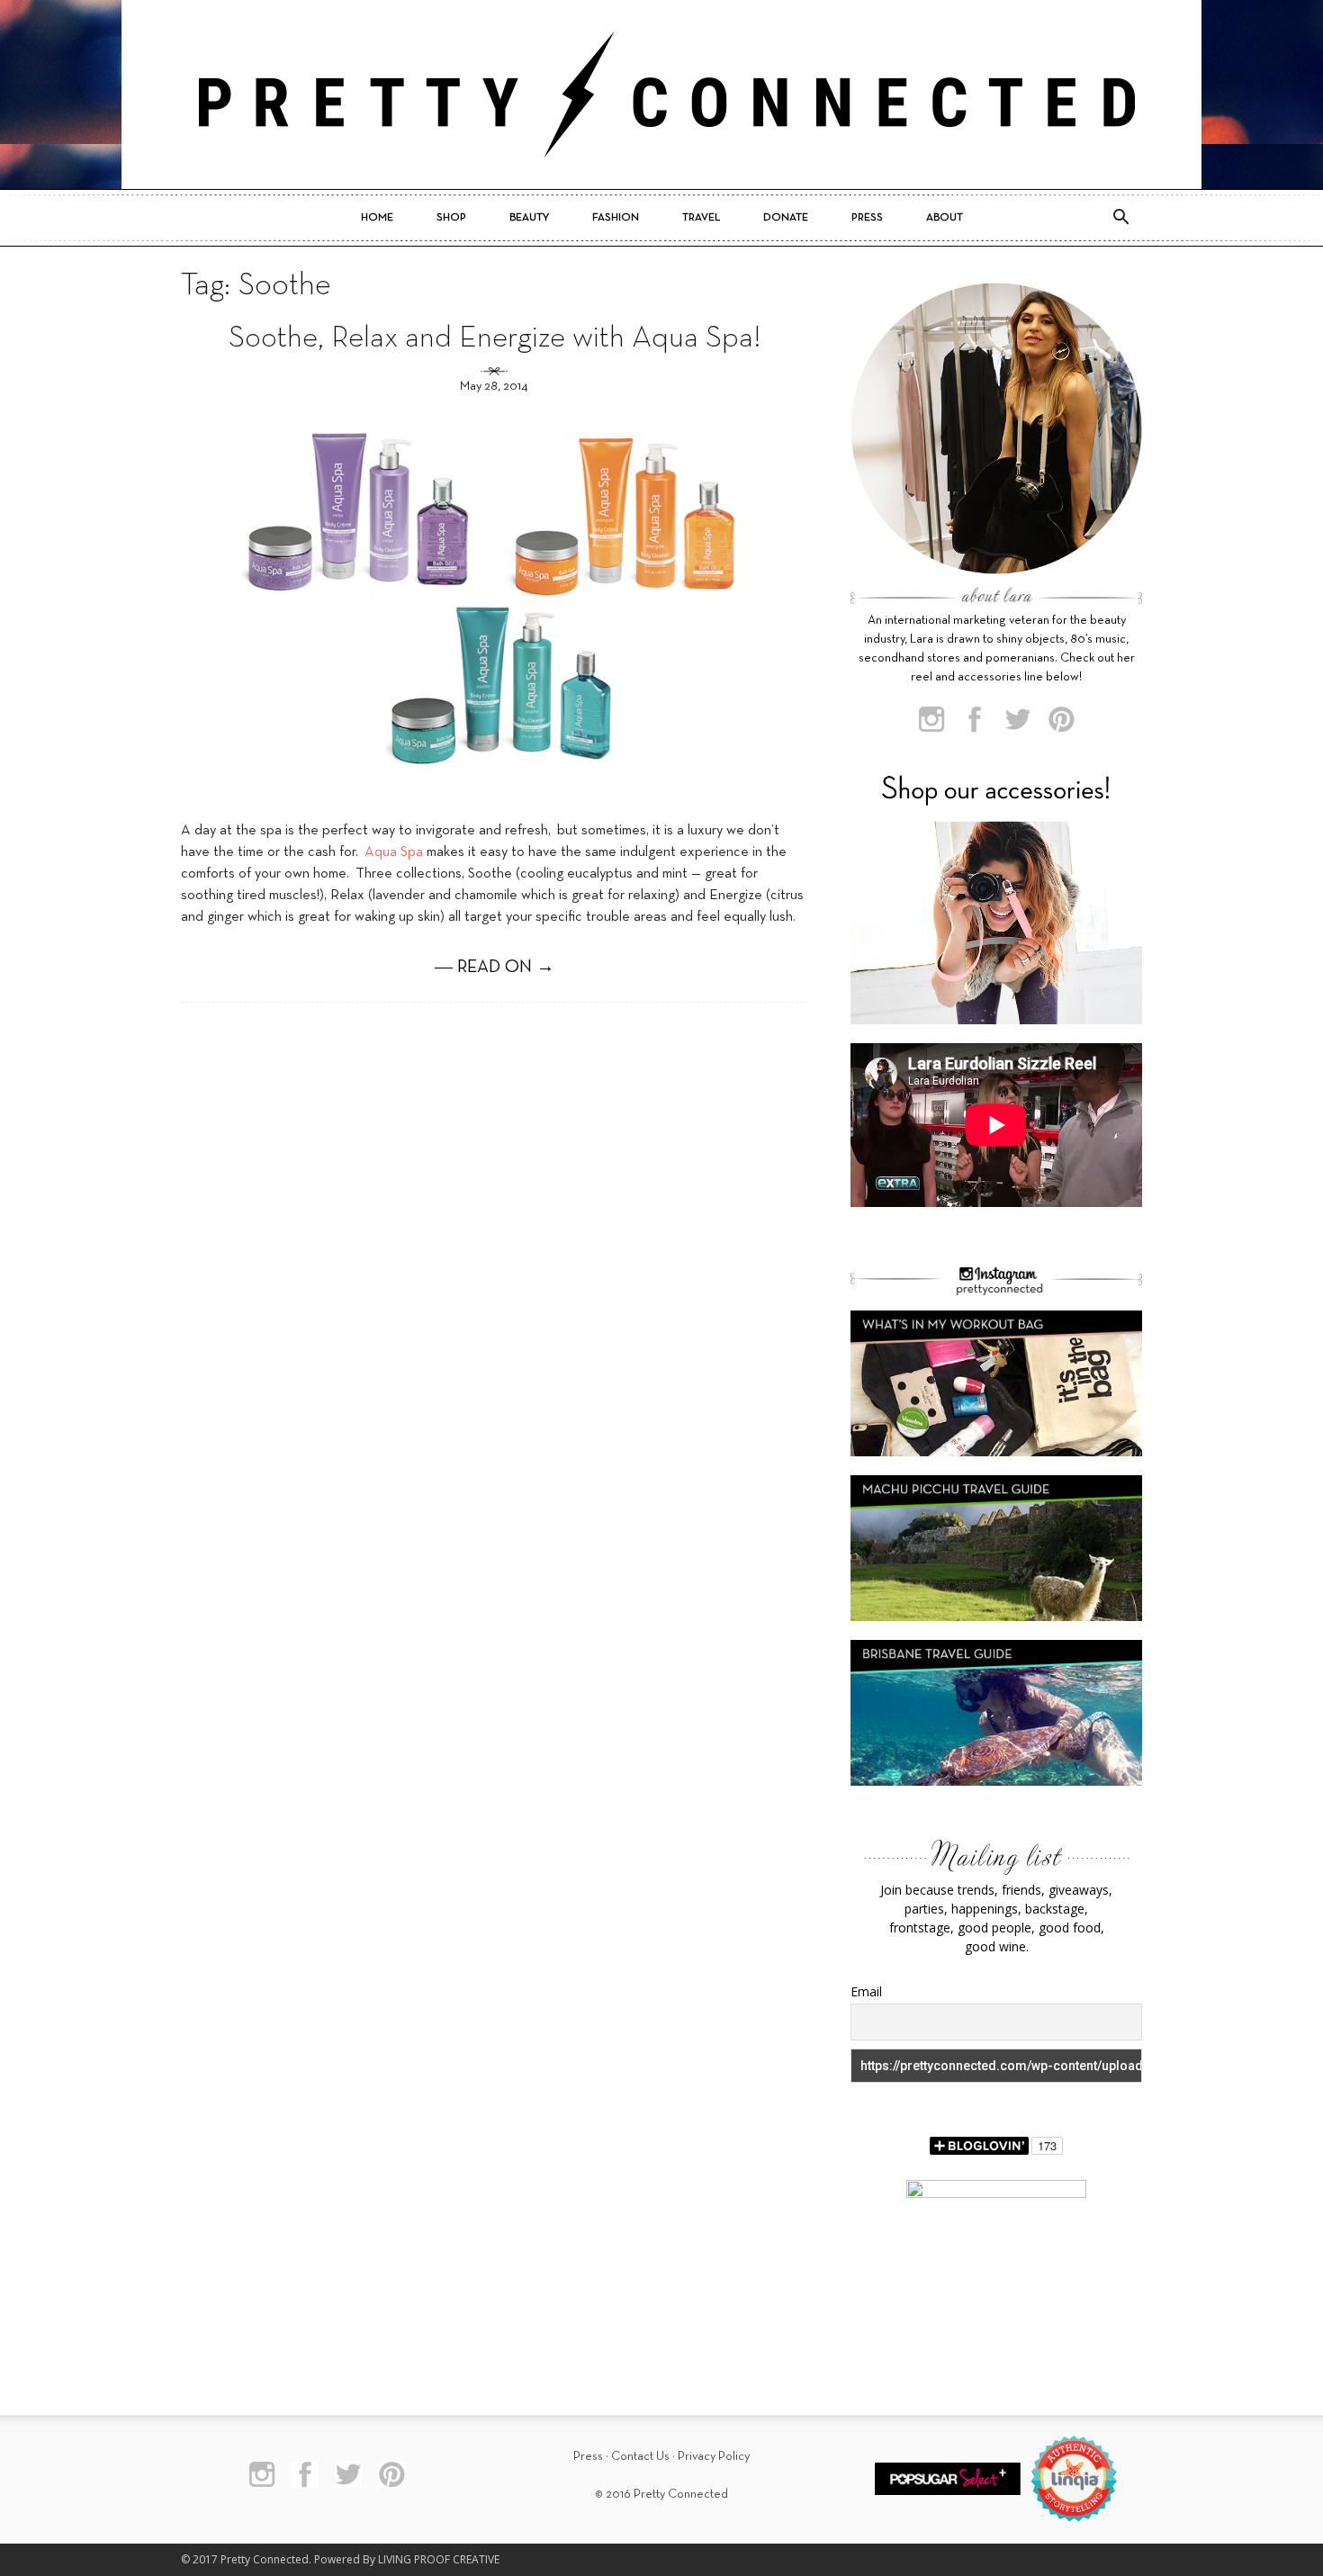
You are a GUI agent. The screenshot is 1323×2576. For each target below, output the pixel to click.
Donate (786, 218)
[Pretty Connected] (661, 95)
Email (866, 1991)
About (945, 218)
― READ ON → (495, 968)
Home (377, 218)
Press (867, 218)
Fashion (616, 218)
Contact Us (640, 2457)
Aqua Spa (396, 852)
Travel (701, 218)
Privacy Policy (714, 2457)
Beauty (529, 218)
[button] (1120, 218)
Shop (451, 218)
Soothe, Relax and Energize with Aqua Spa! (495, 339)
